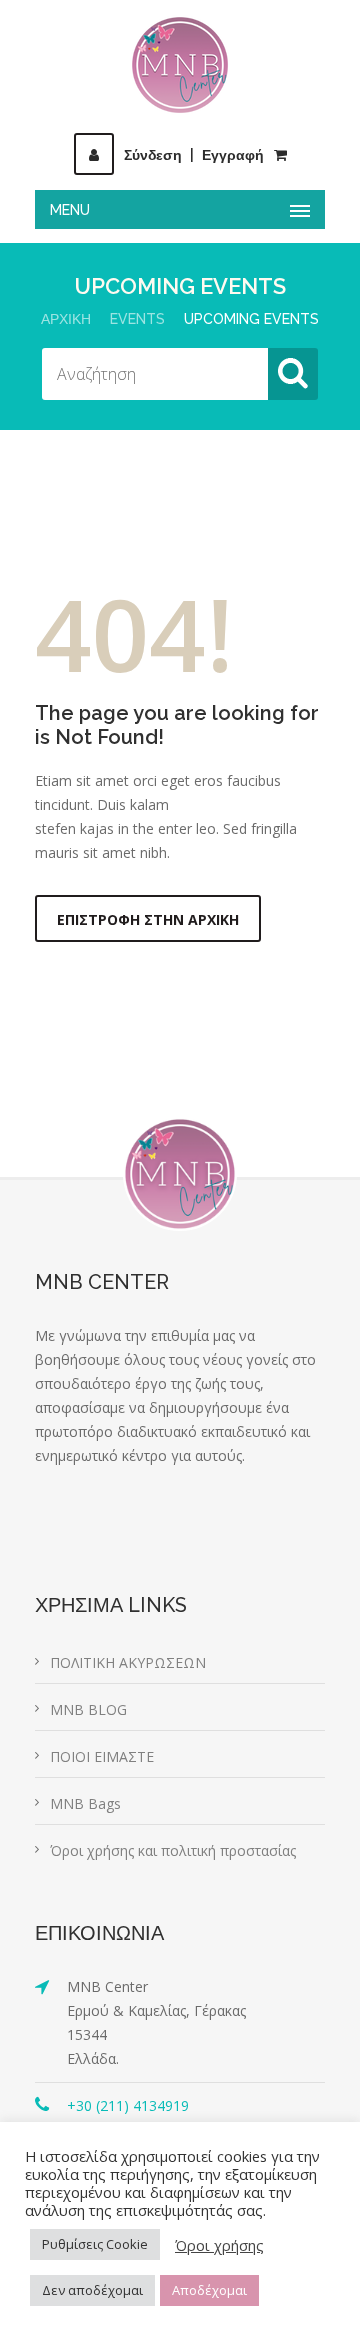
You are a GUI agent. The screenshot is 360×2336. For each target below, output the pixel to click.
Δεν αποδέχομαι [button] (92, 2290)
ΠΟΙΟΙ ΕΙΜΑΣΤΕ (102, 1756)
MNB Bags (85, 1803)
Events (137, 319)
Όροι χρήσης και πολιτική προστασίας (173, 1850)
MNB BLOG (88, 1709)
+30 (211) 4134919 (128, 2105)
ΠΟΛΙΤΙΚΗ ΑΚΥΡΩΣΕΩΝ (128, 1662)
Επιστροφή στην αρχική (148, 919)
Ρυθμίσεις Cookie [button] (95, 2244)
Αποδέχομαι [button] (209, 2290)
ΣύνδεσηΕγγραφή (194, 155)
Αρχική (66, 319)
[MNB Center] (180, 65)
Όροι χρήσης (219, 2245)
